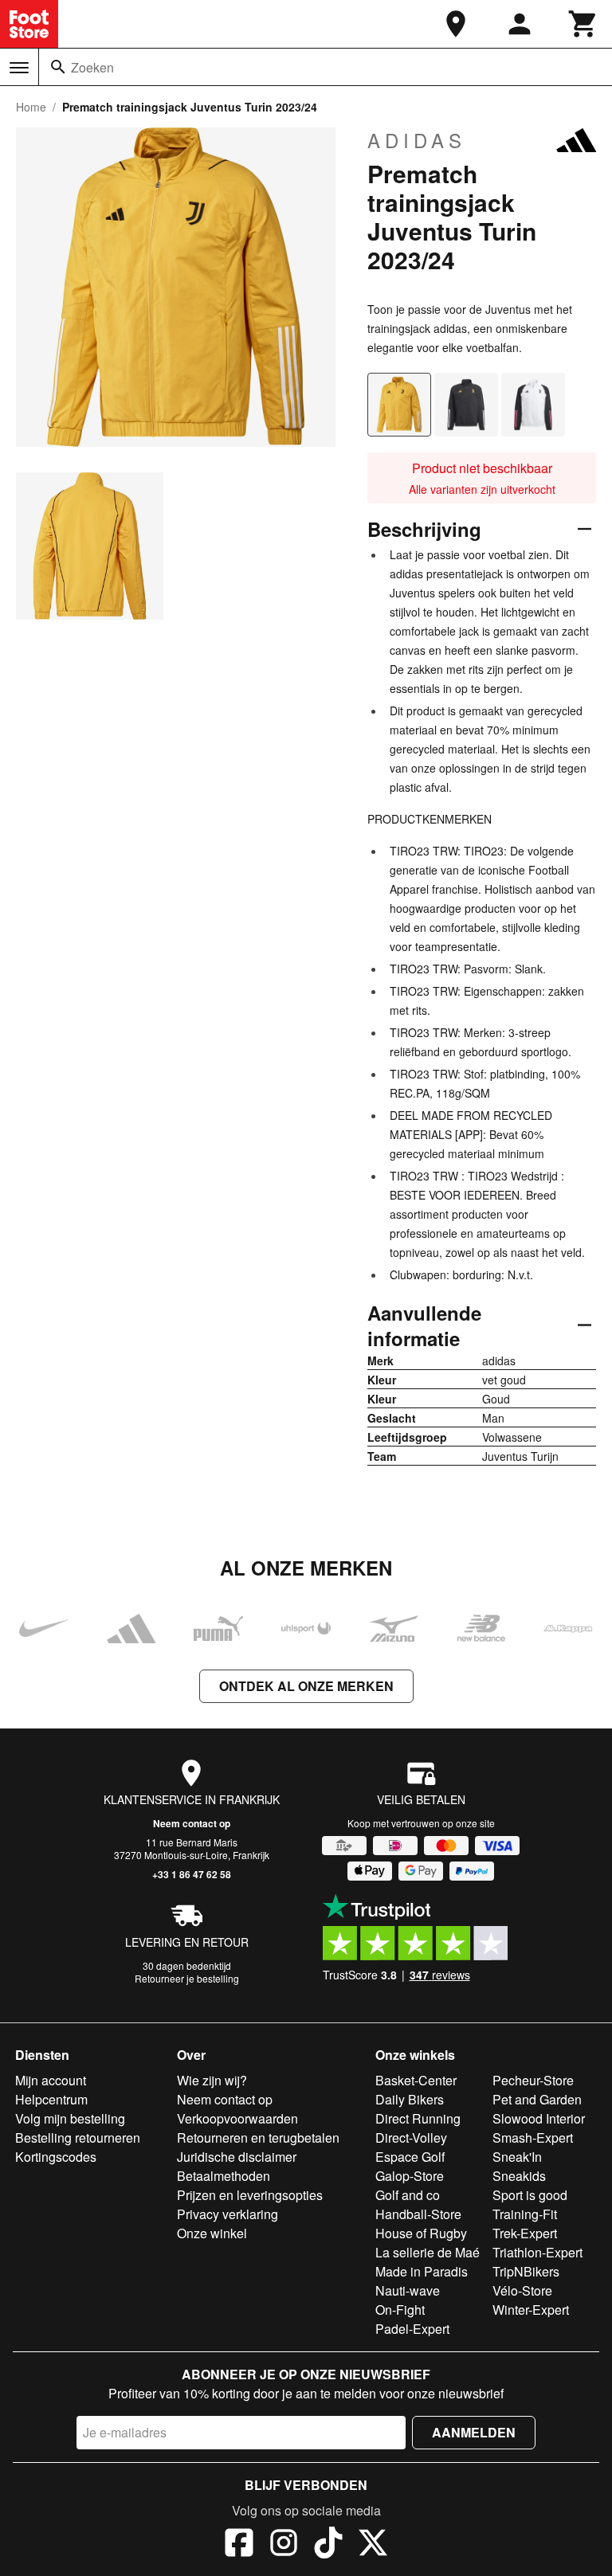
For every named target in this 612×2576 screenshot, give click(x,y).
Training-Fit (525, 2214)
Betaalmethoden (224, 2176)
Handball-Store (418, 2214)
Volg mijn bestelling (70, 2118)
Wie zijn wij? (212, 2080)
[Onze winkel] (456, 24)
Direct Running (418, 2118)
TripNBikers (526, 2271)
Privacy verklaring (228, 2214)
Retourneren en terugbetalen (258, 2138)
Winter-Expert (531, 2310)
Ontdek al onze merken (306, 1686)
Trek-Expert (525, 2233)
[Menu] (19, 68)
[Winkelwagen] (583, 24)
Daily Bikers (410, 2099)
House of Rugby (421, 2233)
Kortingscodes (56, 2157)
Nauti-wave (408, 2290)
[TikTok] (328, 2545)
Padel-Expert (412, 2329)
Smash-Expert (533, 2138)
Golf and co (408, 2195)
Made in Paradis (422, 2271)
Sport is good (530, 2195)
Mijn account (51, 2080)
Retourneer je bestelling (187, 1978)
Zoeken (92, 67)
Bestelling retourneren (78, 2138)
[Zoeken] (58, 67)
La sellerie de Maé (428, 2252)
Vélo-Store (522, 2290)
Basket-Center (416, 2080)
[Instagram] (284, 2545)
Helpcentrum (51, 2099)
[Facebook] (239, 2545)
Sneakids (519, 2176)
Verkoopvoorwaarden (237, 2118)
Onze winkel (212, 2233)
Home (31, 107)
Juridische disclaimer (237, 2157)
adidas (417, 140)
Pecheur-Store (533, 2080)
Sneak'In (517, 2157)
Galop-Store (410, 2176)
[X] (373, 2545)
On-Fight (400, 2310)
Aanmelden (474, 2432)
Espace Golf (410, 2157)
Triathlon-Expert (537, 2252)
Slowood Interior (539, 2118)
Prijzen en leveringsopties (250, 2195)
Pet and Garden (537, 2099)
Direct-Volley (411, 2138)
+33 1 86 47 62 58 (192, 1874)
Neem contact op (192, 1823)
